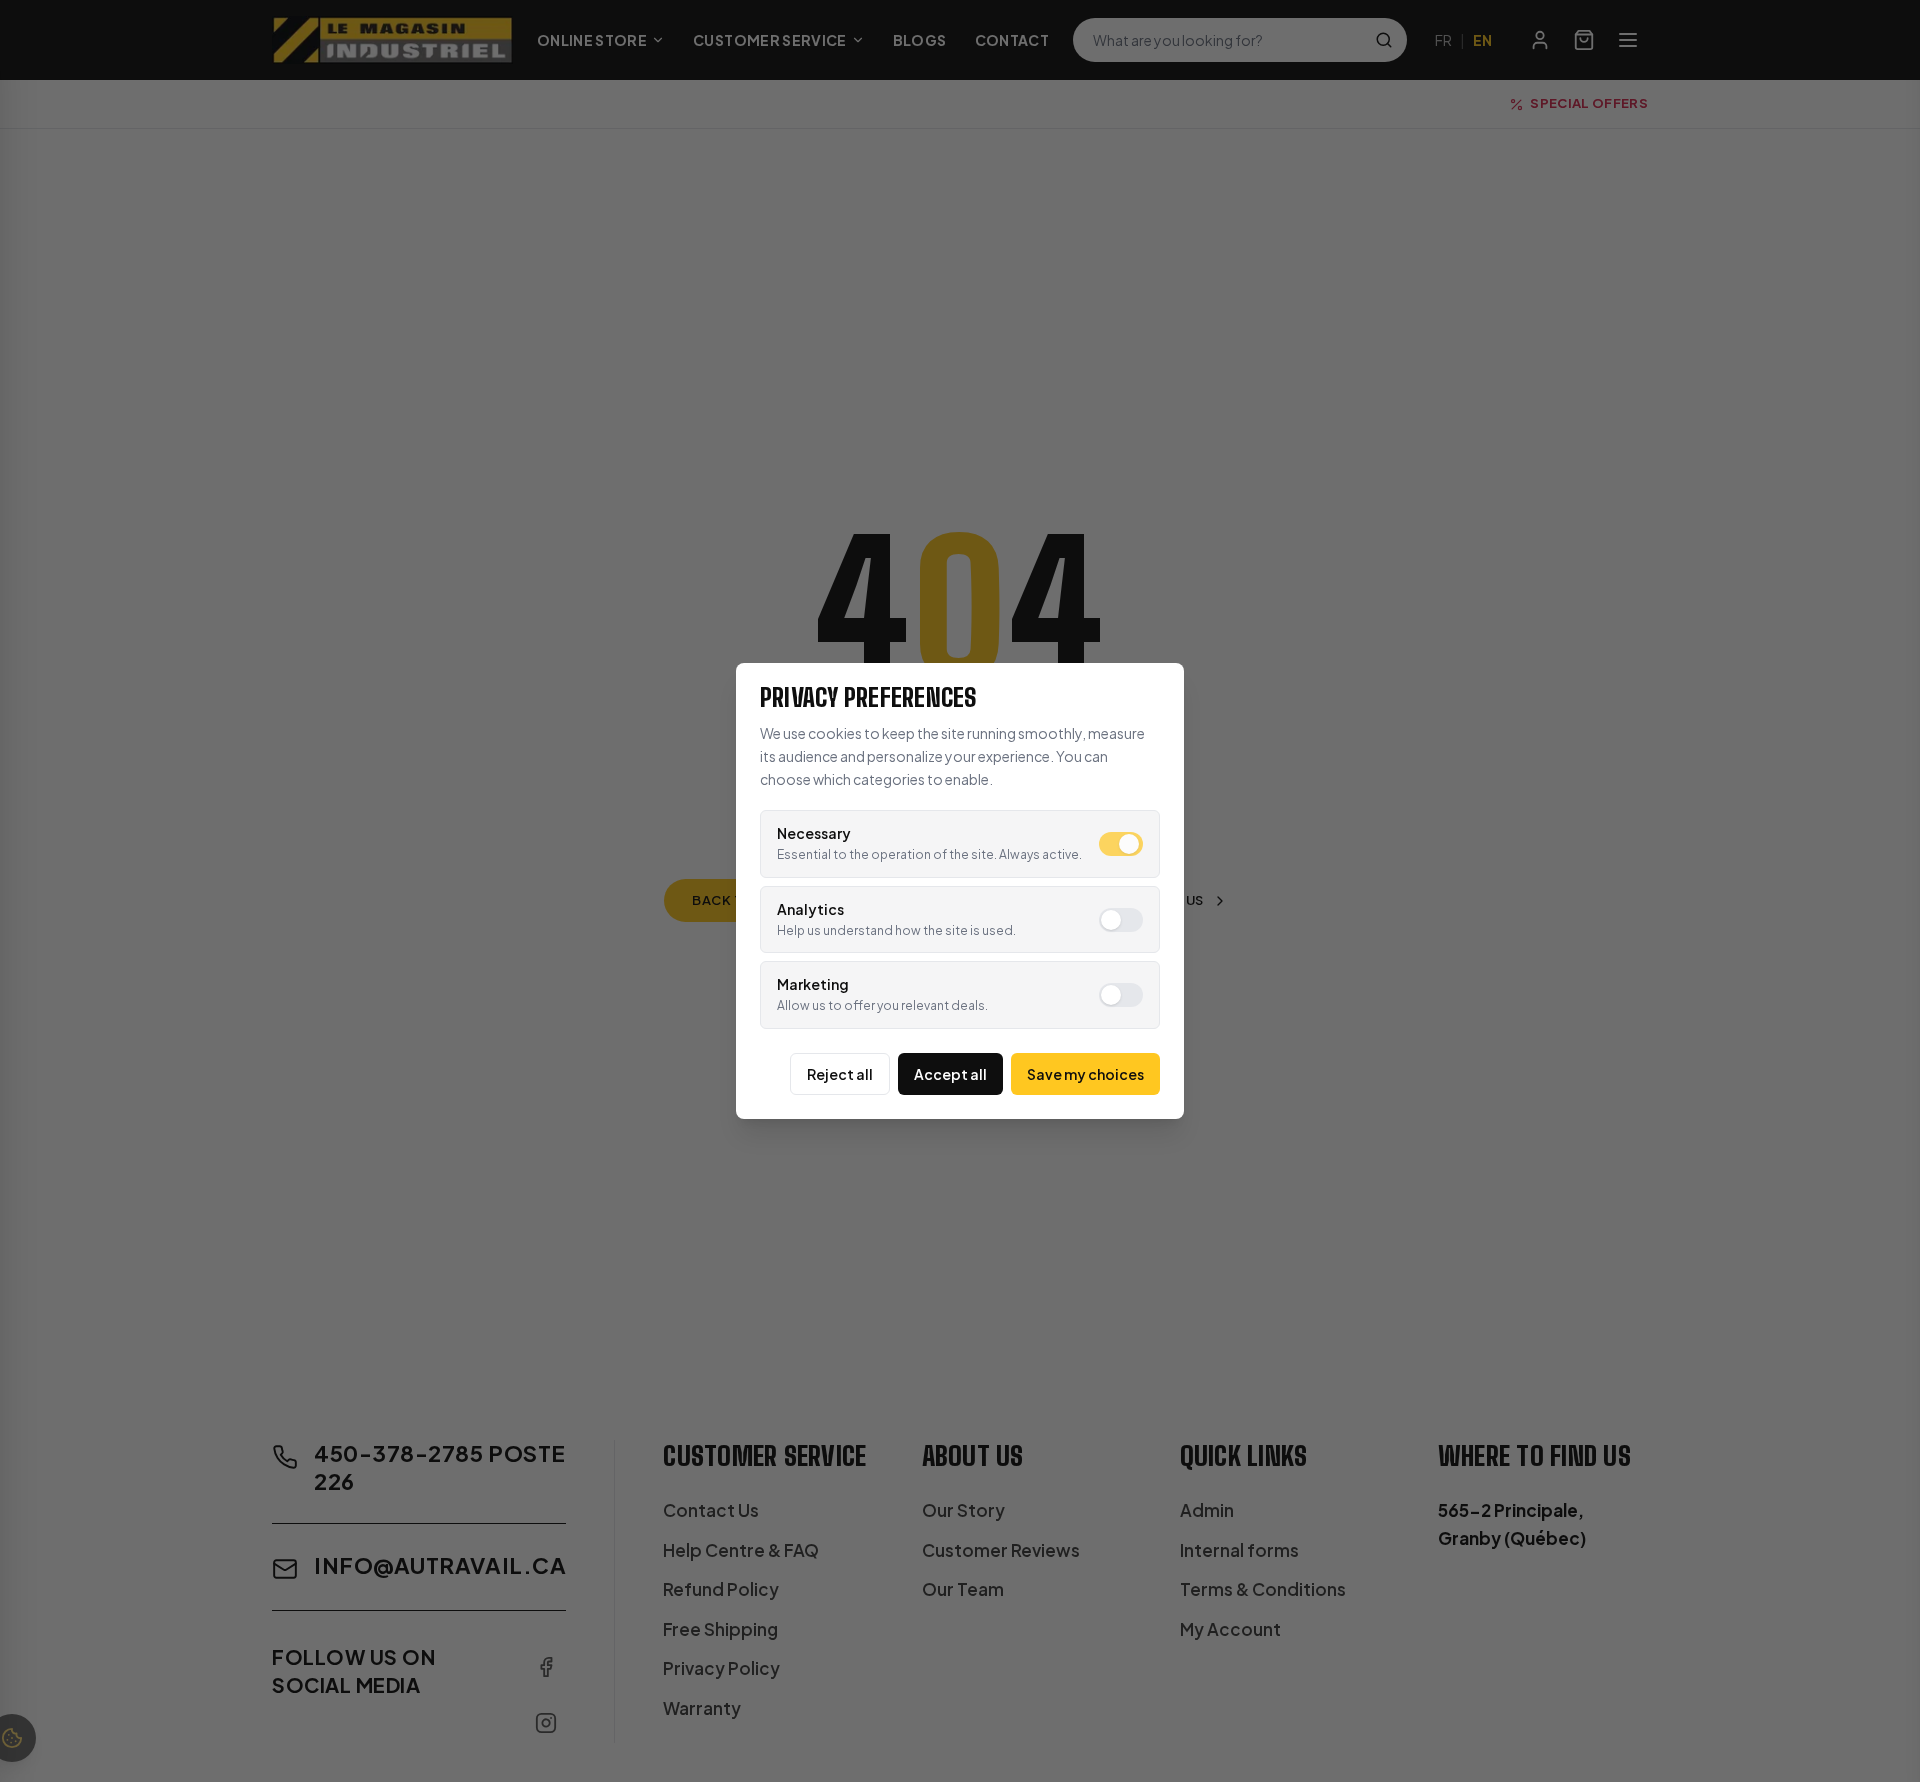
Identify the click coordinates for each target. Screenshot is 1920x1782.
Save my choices (1085, 1074)
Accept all (950, 1074)
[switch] (1121, 844)
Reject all (840, 1074)
